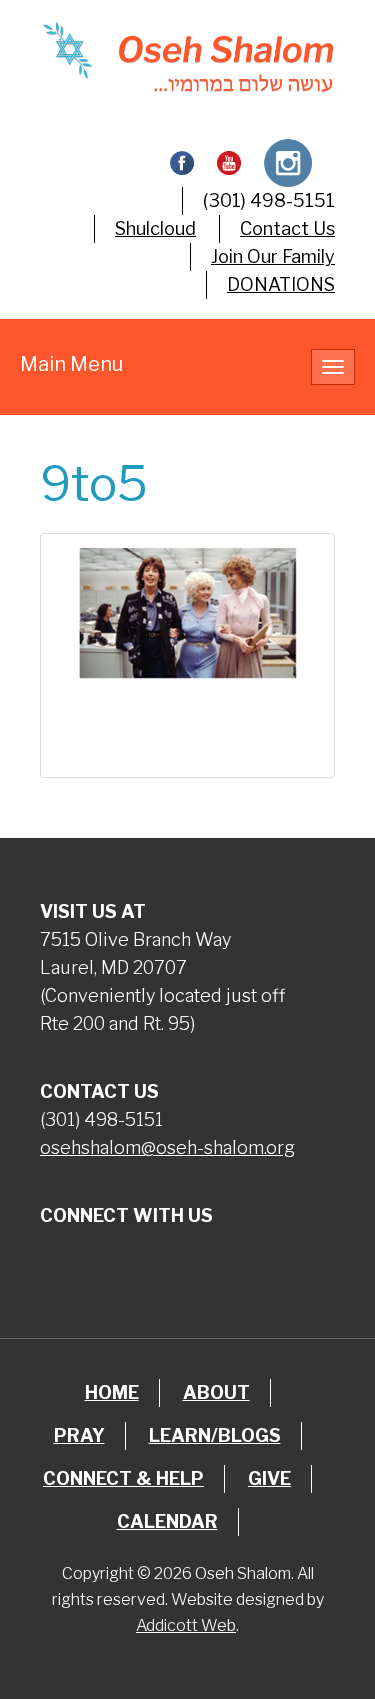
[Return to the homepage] (187, 57)
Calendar (167, 1521)
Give (269, 1478)
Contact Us (287, 228)
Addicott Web (186, 1625)
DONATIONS (281, 284)
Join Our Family (273, 256)
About (216, 1392)
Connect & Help (123, 1478)
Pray (79, 1435)
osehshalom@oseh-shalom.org (167, 1147)
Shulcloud (155, 228)
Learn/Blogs (215, 1435)
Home (112, 1392)
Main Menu (71, 364)
